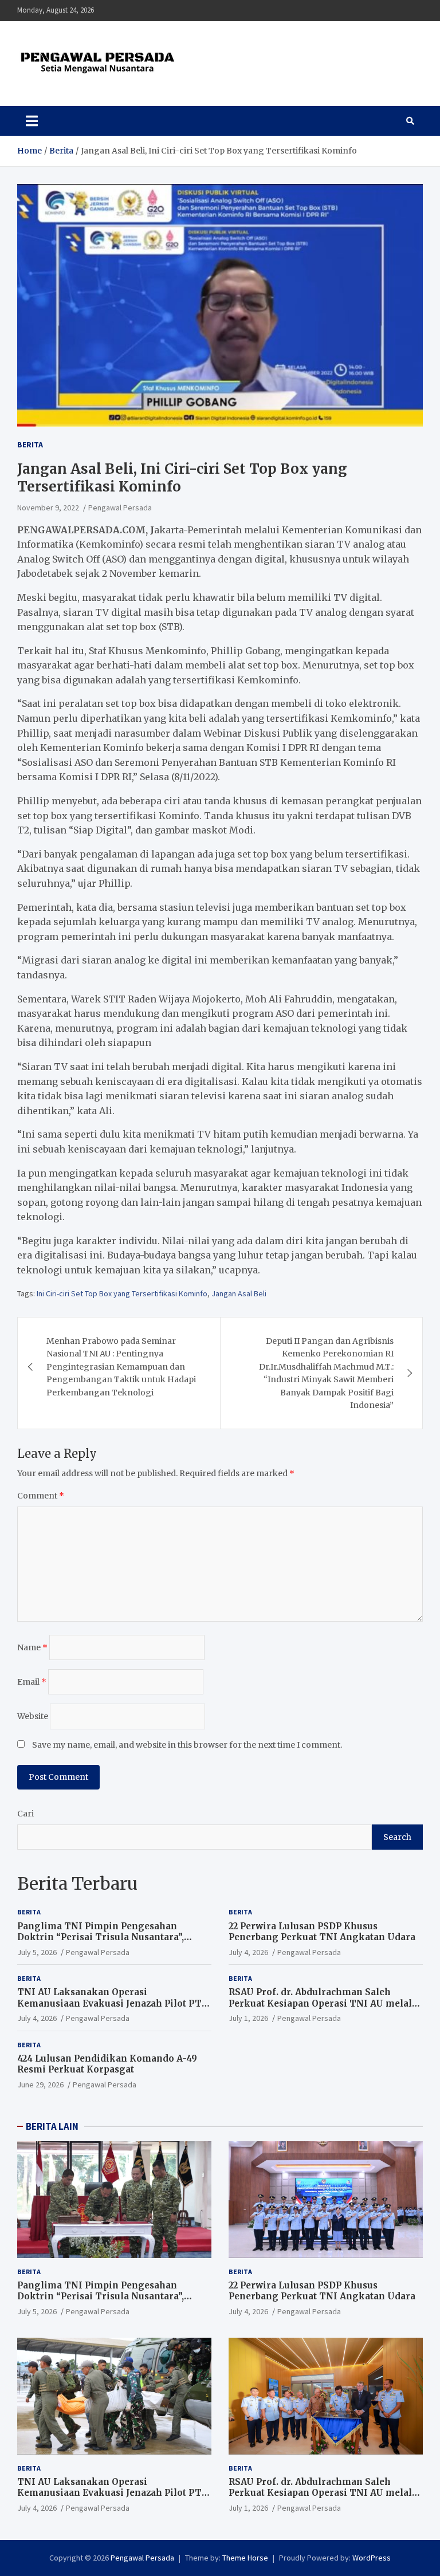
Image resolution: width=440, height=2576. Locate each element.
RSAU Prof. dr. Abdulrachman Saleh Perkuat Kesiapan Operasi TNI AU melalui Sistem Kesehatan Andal (325, 2003)
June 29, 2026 (40, 2085)
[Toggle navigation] (32, 121)
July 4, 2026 (248, 1952)
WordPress (372, 2558)
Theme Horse (245, 2558)
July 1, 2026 (248, 2018)
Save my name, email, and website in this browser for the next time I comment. (187, 1745)
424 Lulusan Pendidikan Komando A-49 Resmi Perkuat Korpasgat (107, 2064)
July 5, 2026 (37, 1952)
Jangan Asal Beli (239, 1293)
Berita (30, 445)
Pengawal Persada (120, 508)
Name (32, 1647)
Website (33, 1716)
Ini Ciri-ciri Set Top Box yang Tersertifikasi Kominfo (122, 1293)
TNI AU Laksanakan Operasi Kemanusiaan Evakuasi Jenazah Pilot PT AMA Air (109, 2003)
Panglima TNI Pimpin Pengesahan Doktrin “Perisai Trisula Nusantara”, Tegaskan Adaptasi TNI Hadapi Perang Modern (107, 1943)
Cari (25, 1814)
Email (32, 1682)
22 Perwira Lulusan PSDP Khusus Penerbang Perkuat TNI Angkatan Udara (322, 1932)
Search (397, 1837)
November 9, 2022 (48, 508)
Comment (41, 1496)
